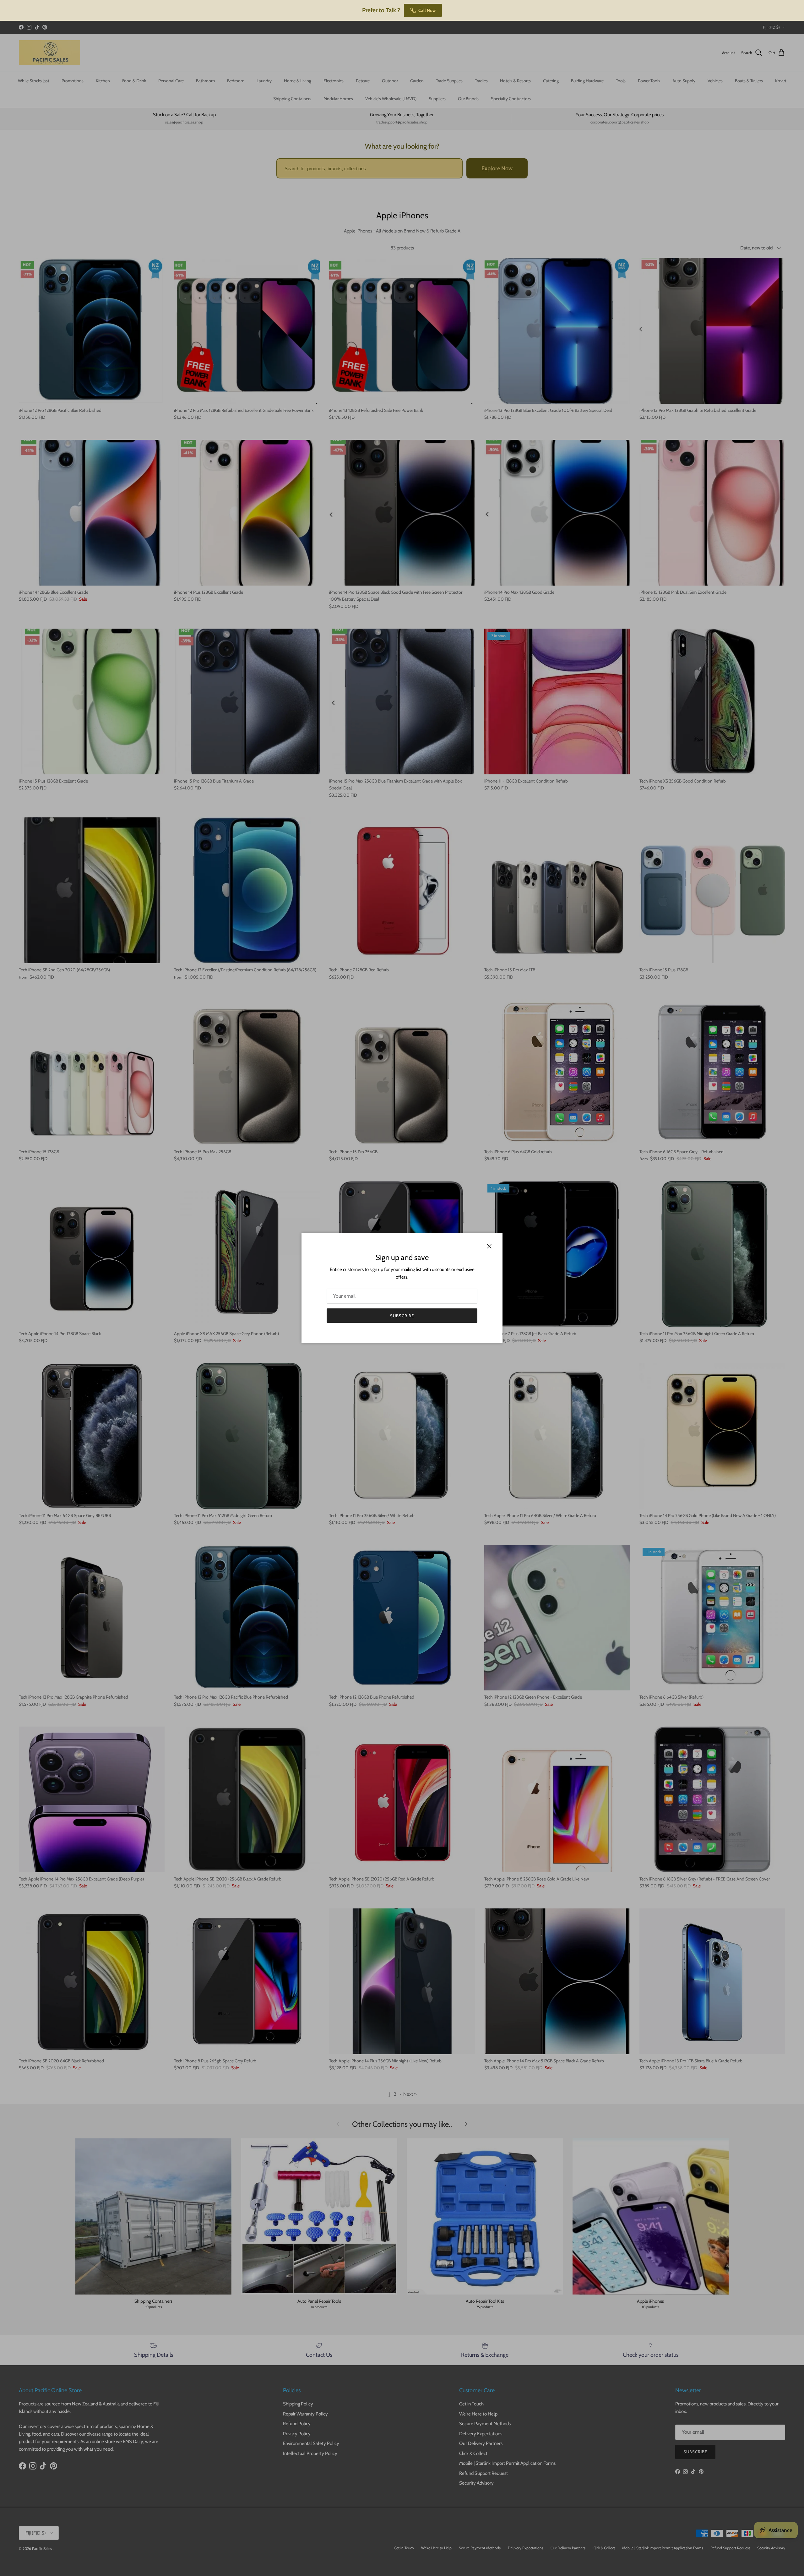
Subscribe (402, 1316)
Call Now (427, 10)
